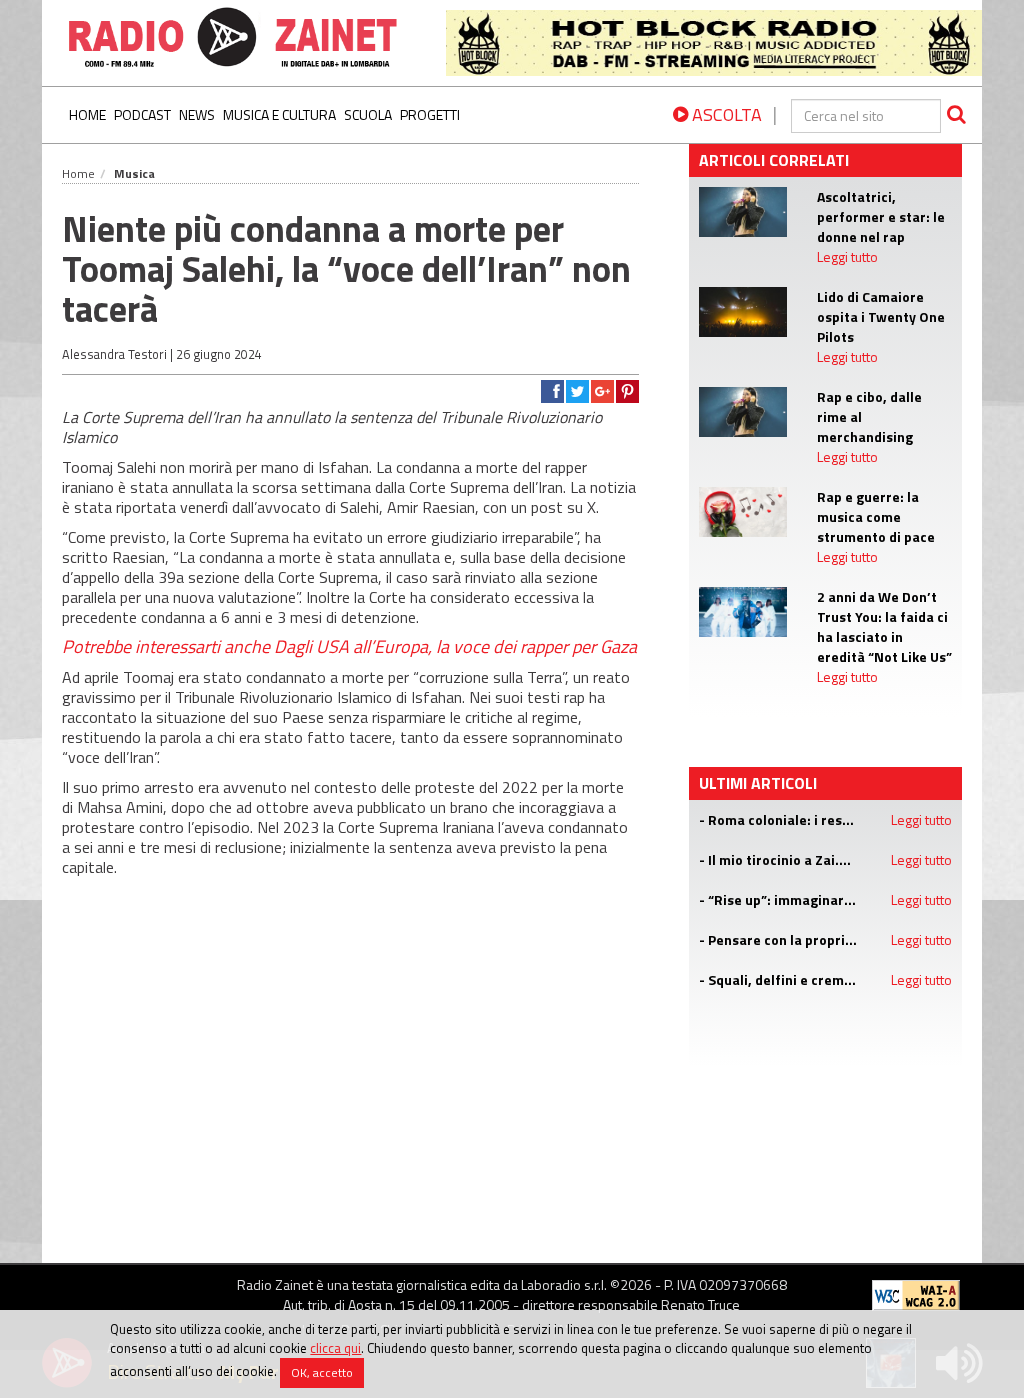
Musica (134, 173)
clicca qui (335, 1348)
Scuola (368, 114)
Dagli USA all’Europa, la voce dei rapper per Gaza (455, 646)
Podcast (142, 114)
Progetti (430, 114)
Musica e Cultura (279, 114)
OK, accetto (322, 1372)
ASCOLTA (725, 114)
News (197, 114)
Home (87, 114)
